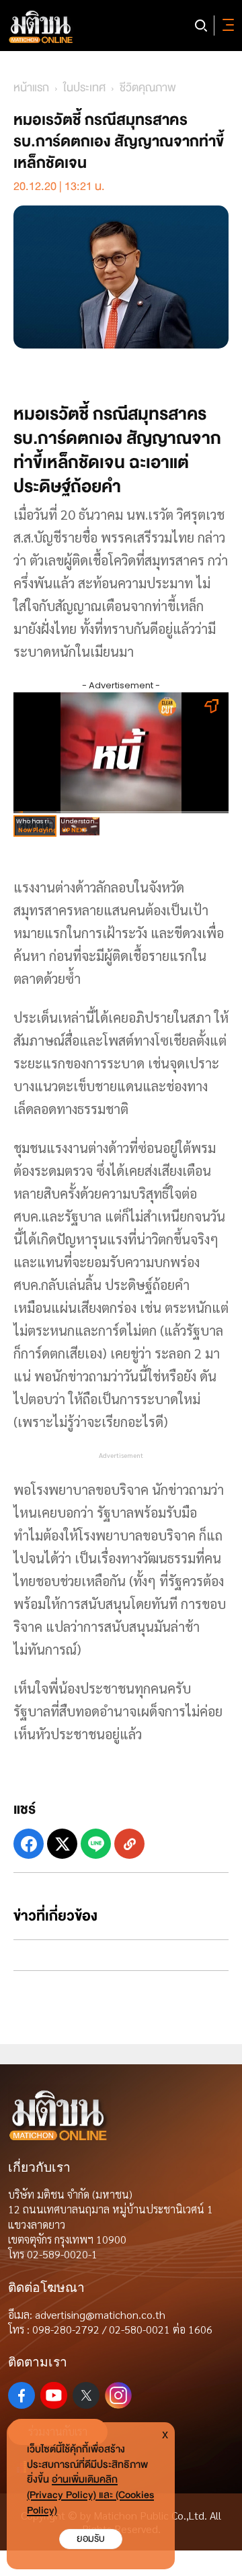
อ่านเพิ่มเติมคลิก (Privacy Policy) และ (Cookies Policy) (90, 2495)
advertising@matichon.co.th (100, 2314)
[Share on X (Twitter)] (62, 1844)
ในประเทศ (84, 88)
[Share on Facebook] (29, 1844)
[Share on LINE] (96, 1844)
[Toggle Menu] (226, 26)
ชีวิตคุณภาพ (148, 88)
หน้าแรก (31, 88)
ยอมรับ (91, 2539)
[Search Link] (201, 26)
